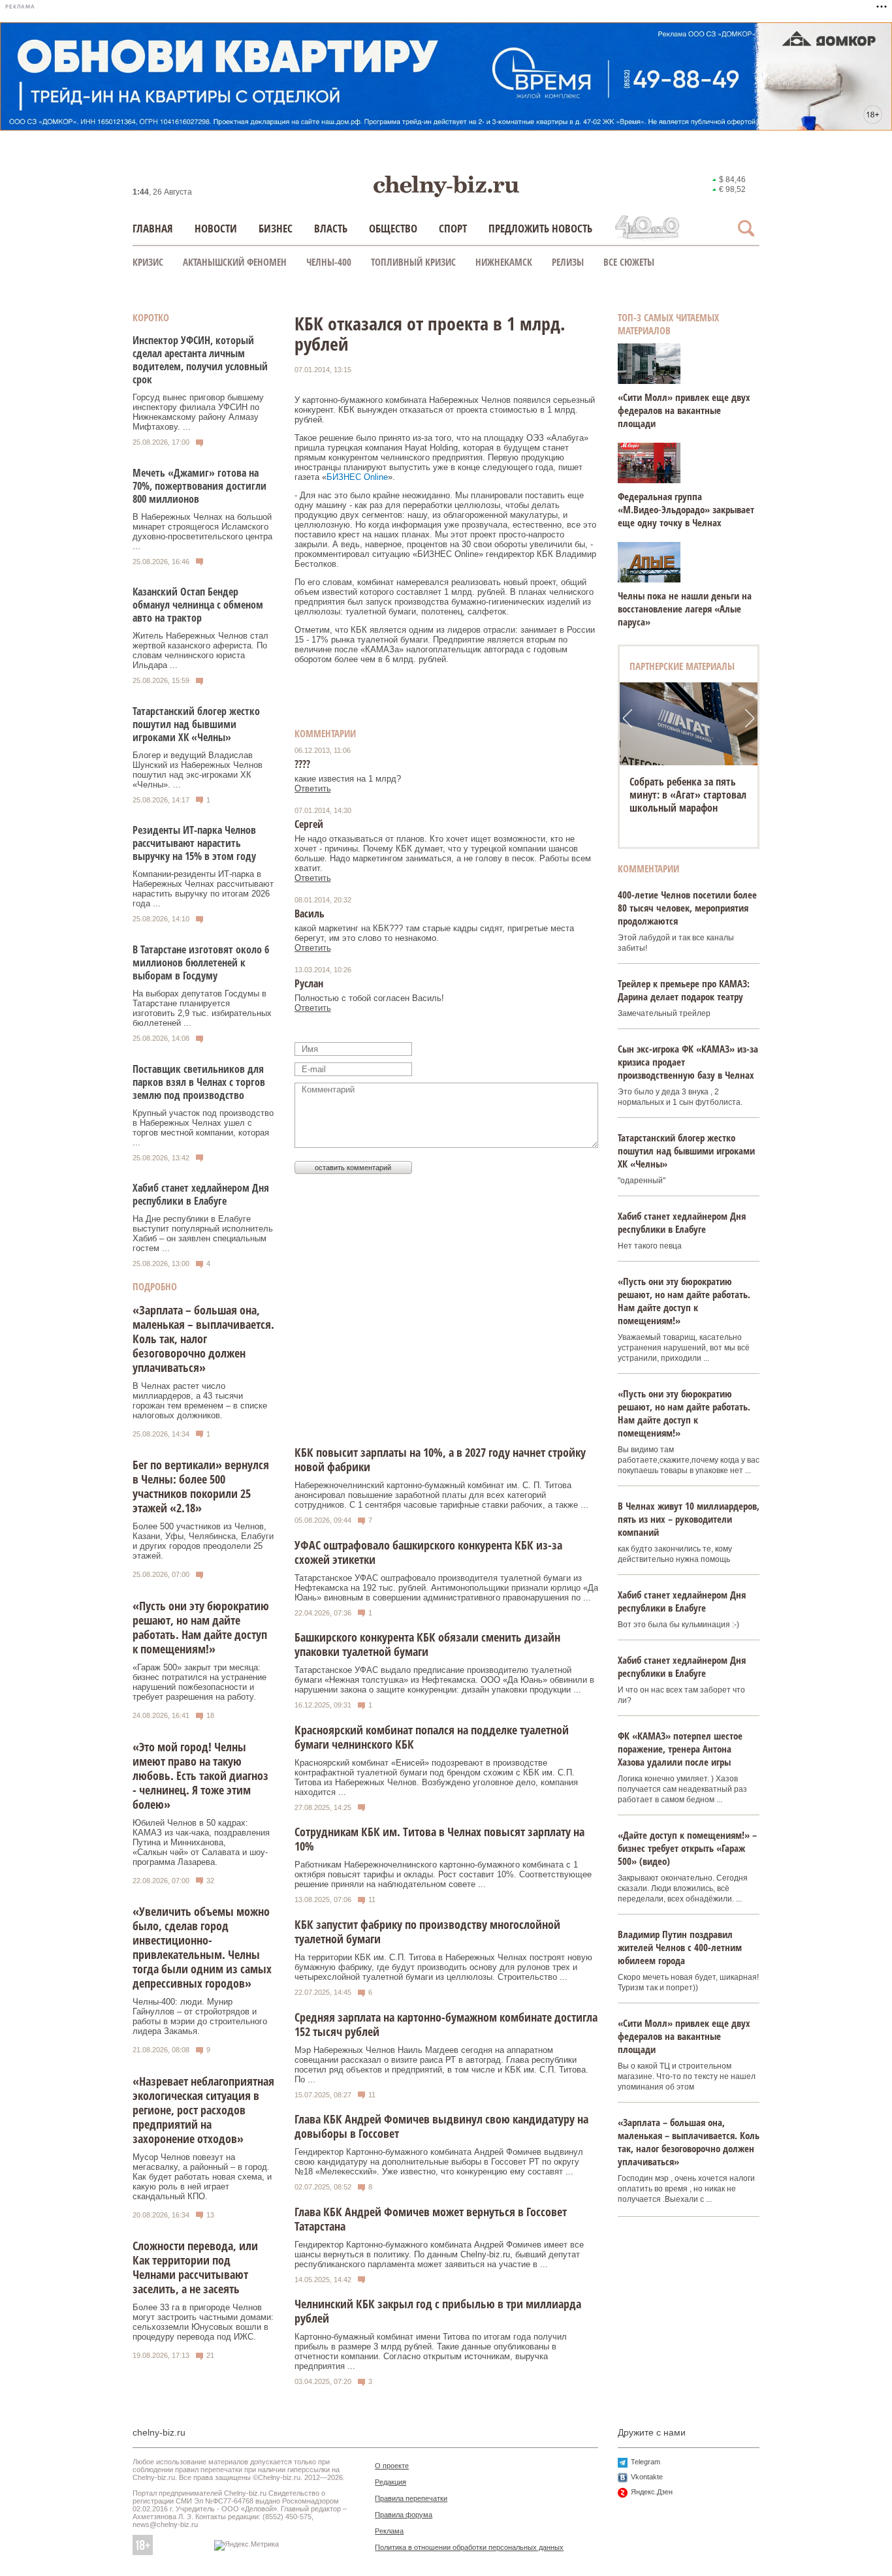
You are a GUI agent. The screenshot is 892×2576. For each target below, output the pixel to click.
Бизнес (276, 228)
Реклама (389, 2531)
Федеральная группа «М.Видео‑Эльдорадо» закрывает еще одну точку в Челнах (686, 509)
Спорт (453, 228)
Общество (393, 228)
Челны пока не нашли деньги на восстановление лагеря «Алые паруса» (685, 609)
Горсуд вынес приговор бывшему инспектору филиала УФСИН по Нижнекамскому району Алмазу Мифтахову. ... (198, 412)
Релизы (568, 262)
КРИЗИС (148, 262)
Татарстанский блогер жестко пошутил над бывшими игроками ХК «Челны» (196, 724)
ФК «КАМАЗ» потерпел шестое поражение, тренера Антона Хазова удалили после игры (680, 1749)
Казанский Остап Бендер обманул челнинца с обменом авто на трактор (198, 605)
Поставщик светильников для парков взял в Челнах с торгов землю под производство (199, 1082)
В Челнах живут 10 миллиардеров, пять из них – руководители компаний (689, 1519)
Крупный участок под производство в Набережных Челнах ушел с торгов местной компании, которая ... (203, 1128)
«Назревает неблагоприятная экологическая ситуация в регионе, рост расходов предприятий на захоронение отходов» (203, 2110)
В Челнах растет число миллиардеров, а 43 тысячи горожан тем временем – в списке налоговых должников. (200, 1401)
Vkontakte (647, 2477)
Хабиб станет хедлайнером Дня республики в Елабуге (201, 1194)
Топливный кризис (413, 262)
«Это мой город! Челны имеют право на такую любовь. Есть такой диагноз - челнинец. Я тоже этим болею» (200, 1775)
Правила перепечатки (411, 2498)
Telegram (645, 2462)
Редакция (390, 2482)
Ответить (313, 788)
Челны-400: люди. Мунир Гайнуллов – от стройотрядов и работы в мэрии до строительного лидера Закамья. (200, 2016)
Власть (331, 228)
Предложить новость (540, 228)
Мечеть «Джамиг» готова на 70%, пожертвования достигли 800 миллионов (199, 486)
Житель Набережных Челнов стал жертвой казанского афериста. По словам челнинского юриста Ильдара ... (200, 650)
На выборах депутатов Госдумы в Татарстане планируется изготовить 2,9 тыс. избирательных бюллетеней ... (202, 1008)
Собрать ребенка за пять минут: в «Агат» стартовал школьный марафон (688, 795)
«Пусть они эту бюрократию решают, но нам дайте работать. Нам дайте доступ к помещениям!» (201, 1627)
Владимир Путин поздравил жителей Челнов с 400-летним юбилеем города (680, 1947)
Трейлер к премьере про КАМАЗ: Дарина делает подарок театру (684, 990)
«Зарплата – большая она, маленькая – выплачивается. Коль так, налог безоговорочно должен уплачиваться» (203, 1339)
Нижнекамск (504, 262)
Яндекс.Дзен (652, 2492)
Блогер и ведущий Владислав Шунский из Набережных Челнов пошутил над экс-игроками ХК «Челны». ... (198, 770)
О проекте (392, 2466)
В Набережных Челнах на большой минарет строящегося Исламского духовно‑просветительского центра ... (202, 532)
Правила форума (404, 2515)
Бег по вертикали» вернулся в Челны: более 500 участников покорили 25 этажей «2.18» (201, 1486)
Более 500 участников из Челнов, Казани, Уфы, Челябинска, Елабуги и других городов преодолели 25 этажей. (203, 1541)
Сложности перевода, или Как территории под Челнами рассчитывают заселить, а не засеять (195, 2267)
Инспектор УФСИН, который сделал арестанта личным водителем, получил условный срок (200, 360)
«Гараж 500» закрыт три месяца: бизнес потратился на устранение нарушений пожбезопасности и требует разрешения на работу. (199, 1682)
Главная (153, 228)
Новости (216, 228)
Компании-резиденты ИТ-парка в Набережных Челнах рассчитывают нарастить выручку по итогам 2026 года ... (203, 889)
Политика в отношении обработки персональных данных (469, 2547)
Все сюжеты (629, 262)
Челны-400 (329, 262)
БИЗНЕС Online (357, 477)
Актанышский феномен (235, 262)
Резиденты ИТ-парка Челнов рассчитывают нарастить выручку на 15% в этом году (194, 843)
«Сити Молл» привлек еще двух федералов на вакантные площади (684, 410)
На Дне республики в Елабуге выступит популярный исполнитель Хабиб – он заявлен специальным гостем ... (203, 1233)
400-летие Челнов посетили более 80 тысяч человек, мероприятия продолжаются (687, 908)
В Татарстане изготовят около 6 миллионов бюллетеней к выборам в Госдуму (201, 962)
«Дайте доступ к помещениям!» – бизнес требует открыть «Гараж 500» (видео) (687, 1848)
